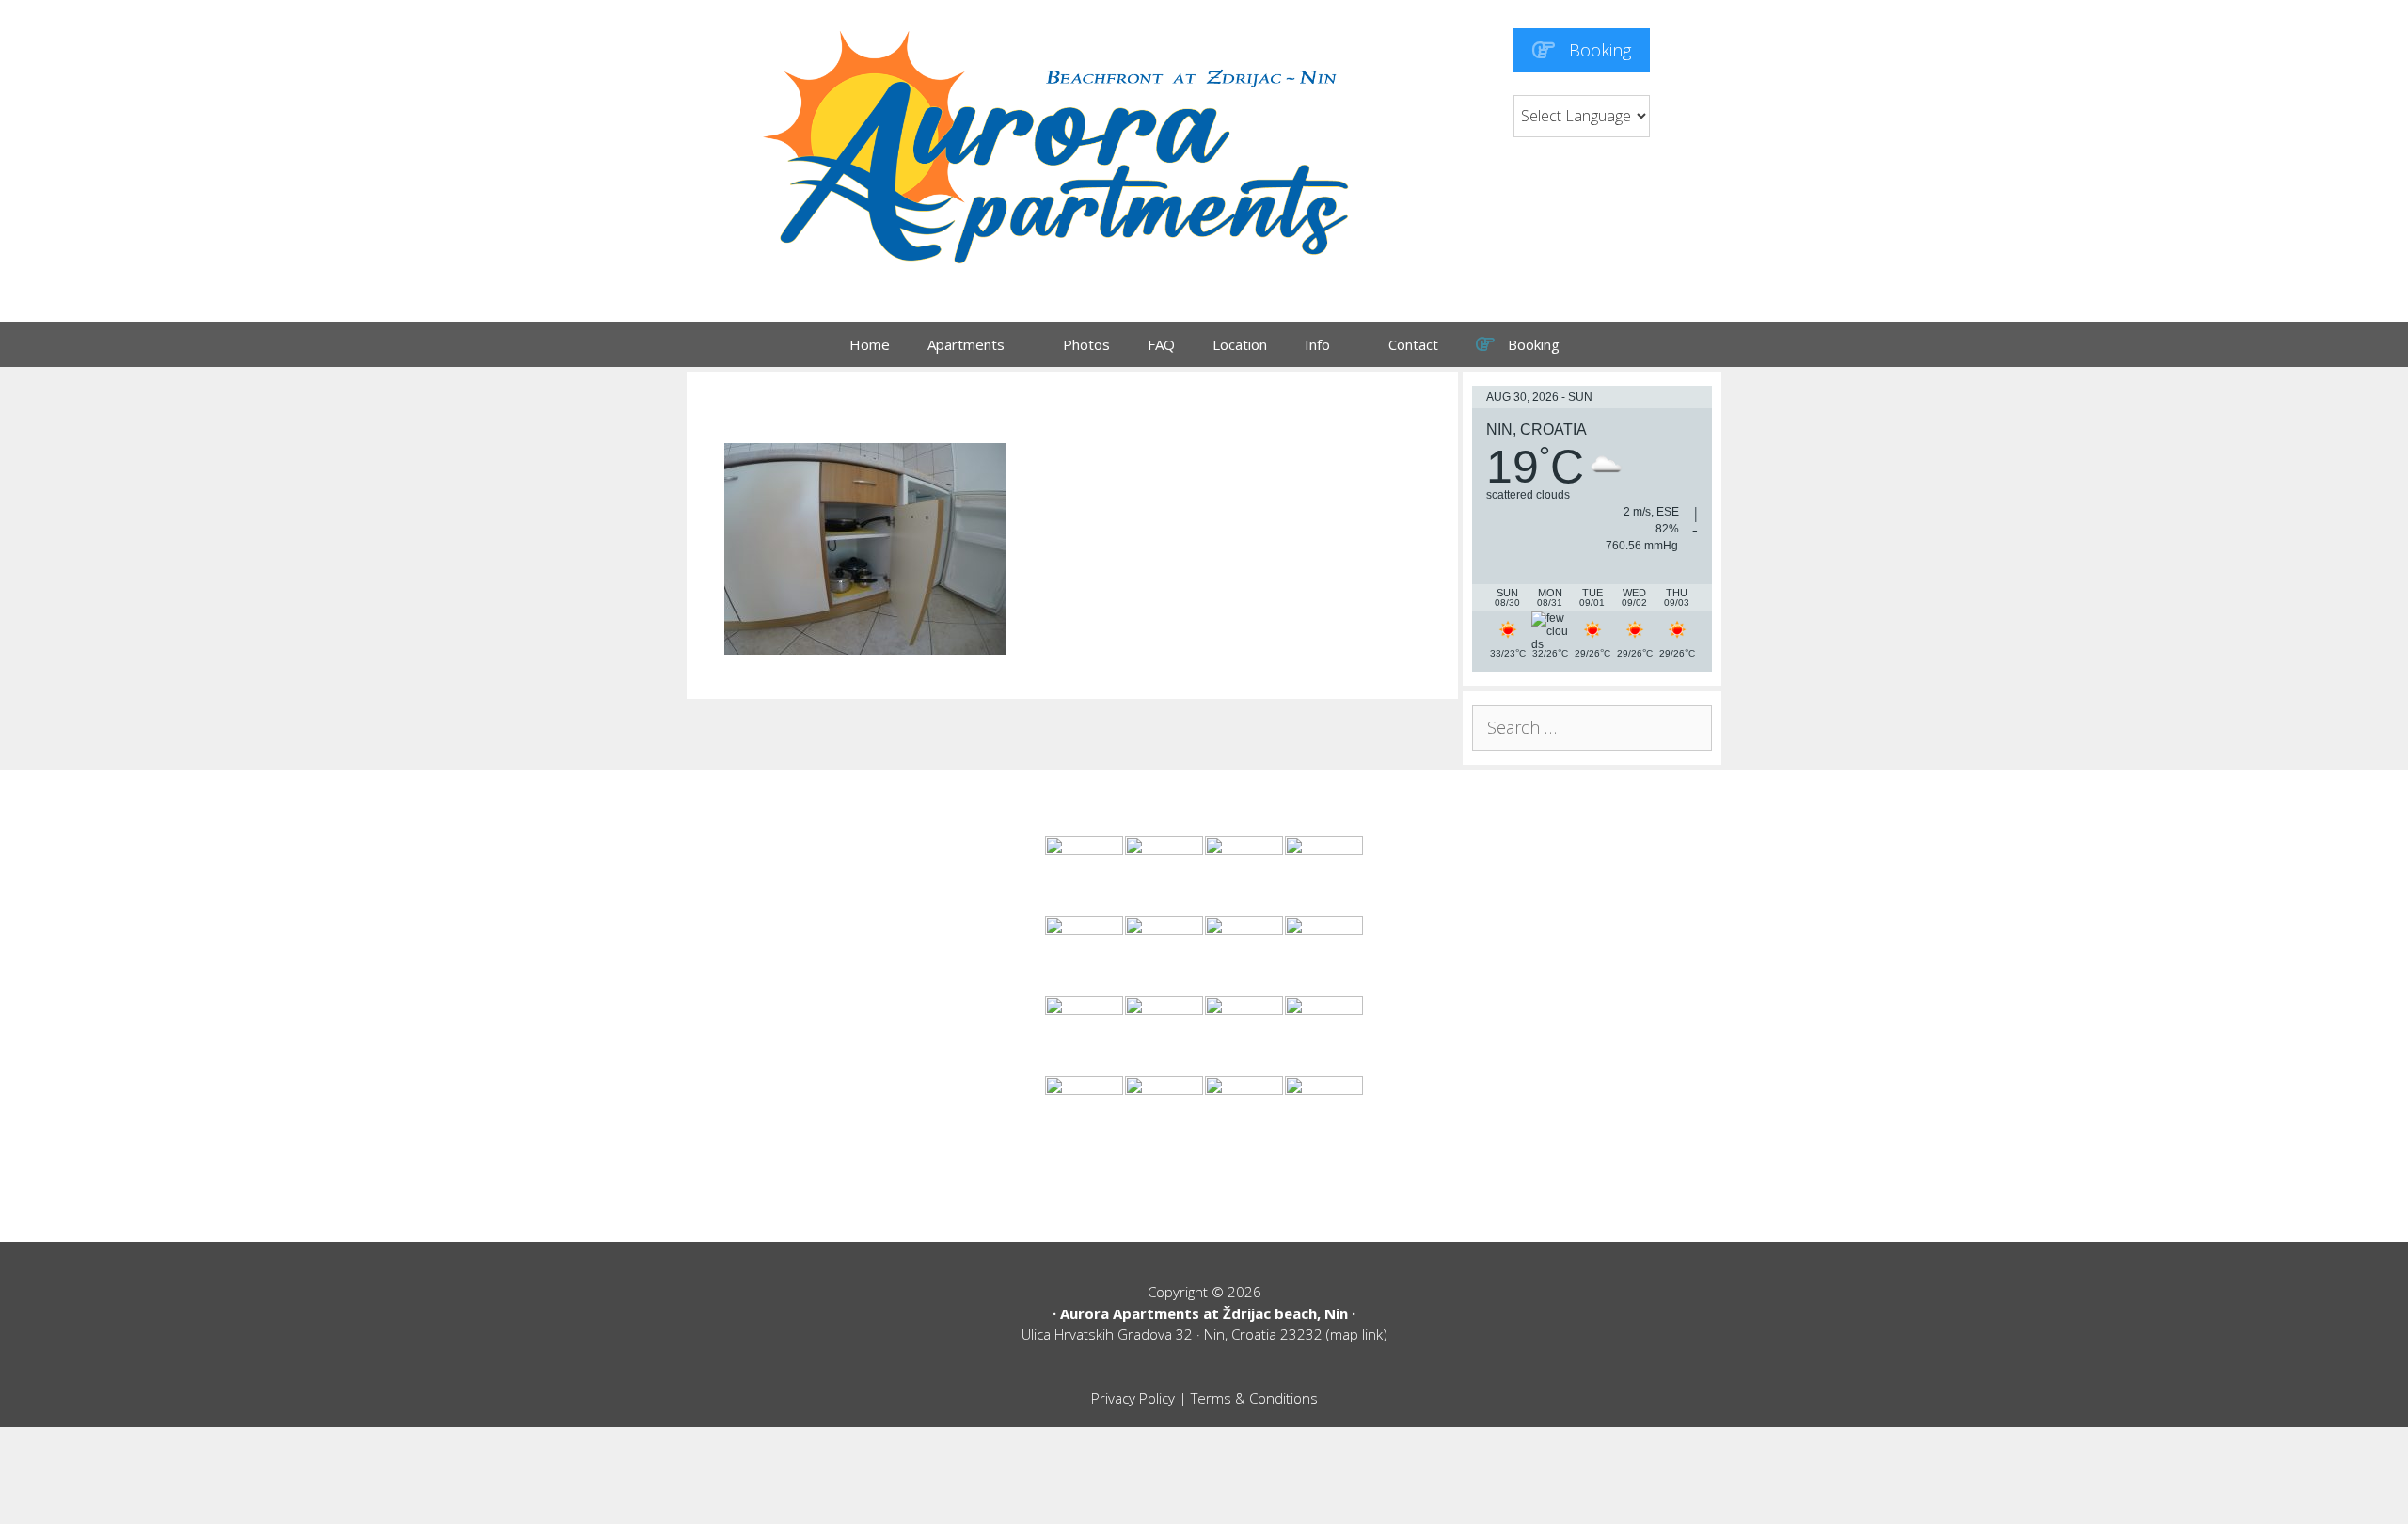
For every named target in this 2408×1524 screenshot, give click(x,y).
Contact (1413, 344)
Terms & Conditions (1254, 1398)
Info (1317, 344)
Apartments (966, 344)
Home (870, 344)
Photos (1086, 344)
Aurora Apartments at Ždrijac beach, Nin (1204, 1313)
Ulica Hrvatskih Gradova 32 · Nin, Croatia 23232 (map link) (1204, 1334)
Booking (1598, 50)
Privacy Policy (1133, 1398)
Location (1240, 344)
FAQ (1161, 344)
